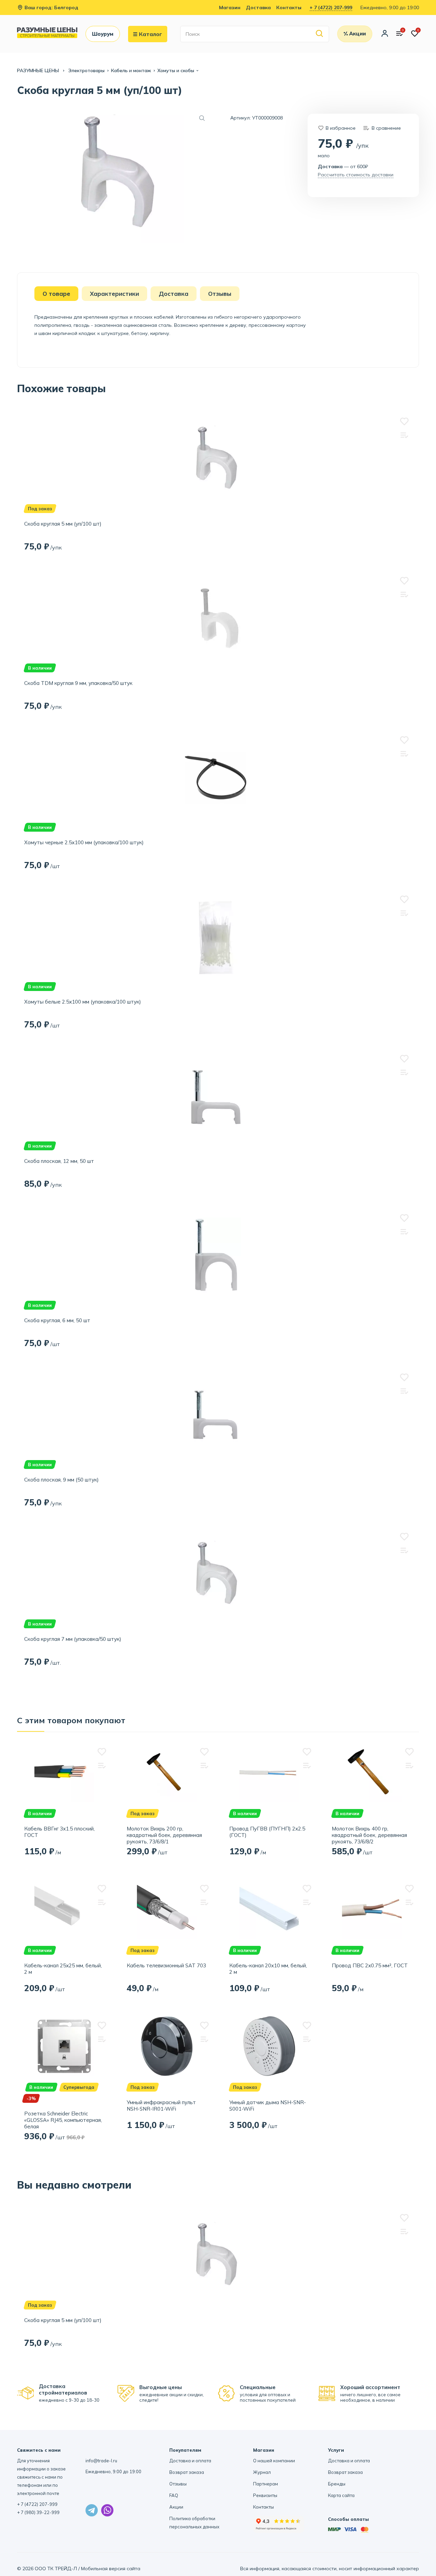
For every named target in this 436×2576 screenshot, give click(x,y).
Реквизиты (265, 2495)
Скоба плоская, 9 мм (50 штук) (61, 1480)
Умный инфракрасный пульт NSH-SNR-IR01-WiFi (161, 2106)
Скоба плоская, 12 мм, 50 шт (59, 1161)
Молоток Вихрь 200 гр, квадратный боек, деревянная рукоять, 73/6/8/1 (164, 1835)
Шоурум (103, 34)
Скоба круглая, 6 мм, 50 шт (57, 1320)
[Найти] (320, 34)
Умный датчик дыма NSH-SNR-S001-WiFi (268, 2106)
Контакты (289, 7)
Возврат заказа (187, 2472)
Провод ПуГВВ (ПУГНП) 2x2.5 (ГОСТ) (267, 1832)
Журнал (262, 2472)
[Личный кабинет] (385, 34)
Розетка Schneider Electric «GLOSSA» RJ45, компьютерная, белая (63, 2120)
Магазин (230, 7)
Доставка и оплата (190, 2461)
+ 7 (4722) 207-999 (331, 7)
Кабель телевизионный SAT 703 (166, 1965)
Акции (176, 2507)
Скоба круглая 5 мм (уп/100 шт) (63, 524)
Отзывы (178, 2484)
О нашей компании (274, 2461)
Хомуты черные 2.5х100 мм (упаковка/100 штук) (84, 842)
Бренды (337, 2484)
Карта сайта (341, 2495)
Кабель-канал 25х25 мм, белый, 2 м (63, 1969)
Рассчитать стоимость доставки (356, 175)
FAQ (174, 2495)
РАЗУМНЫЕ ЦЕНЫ (39, 70)
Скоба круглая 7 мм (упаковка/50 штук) (73, 1639)
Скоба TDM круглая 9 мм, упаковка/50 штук (78, 683)
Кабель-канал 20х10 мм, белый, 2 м (268, 1969)
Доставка (258, 7)
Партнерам (266, 2484)
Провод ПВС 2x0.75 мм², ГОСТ (370, 1965)
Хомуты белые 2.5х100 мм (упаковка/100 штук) (83, 1002)
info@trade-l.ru (101, 2461)
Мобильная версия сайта (111, 2569)
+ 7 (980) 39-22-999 (38, 2512)
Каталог (151, 34)
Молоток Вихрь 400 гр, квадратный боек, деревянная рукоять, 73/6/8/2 (369, 1835)
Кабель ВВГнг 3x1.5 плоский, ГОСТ (59, 1832)
